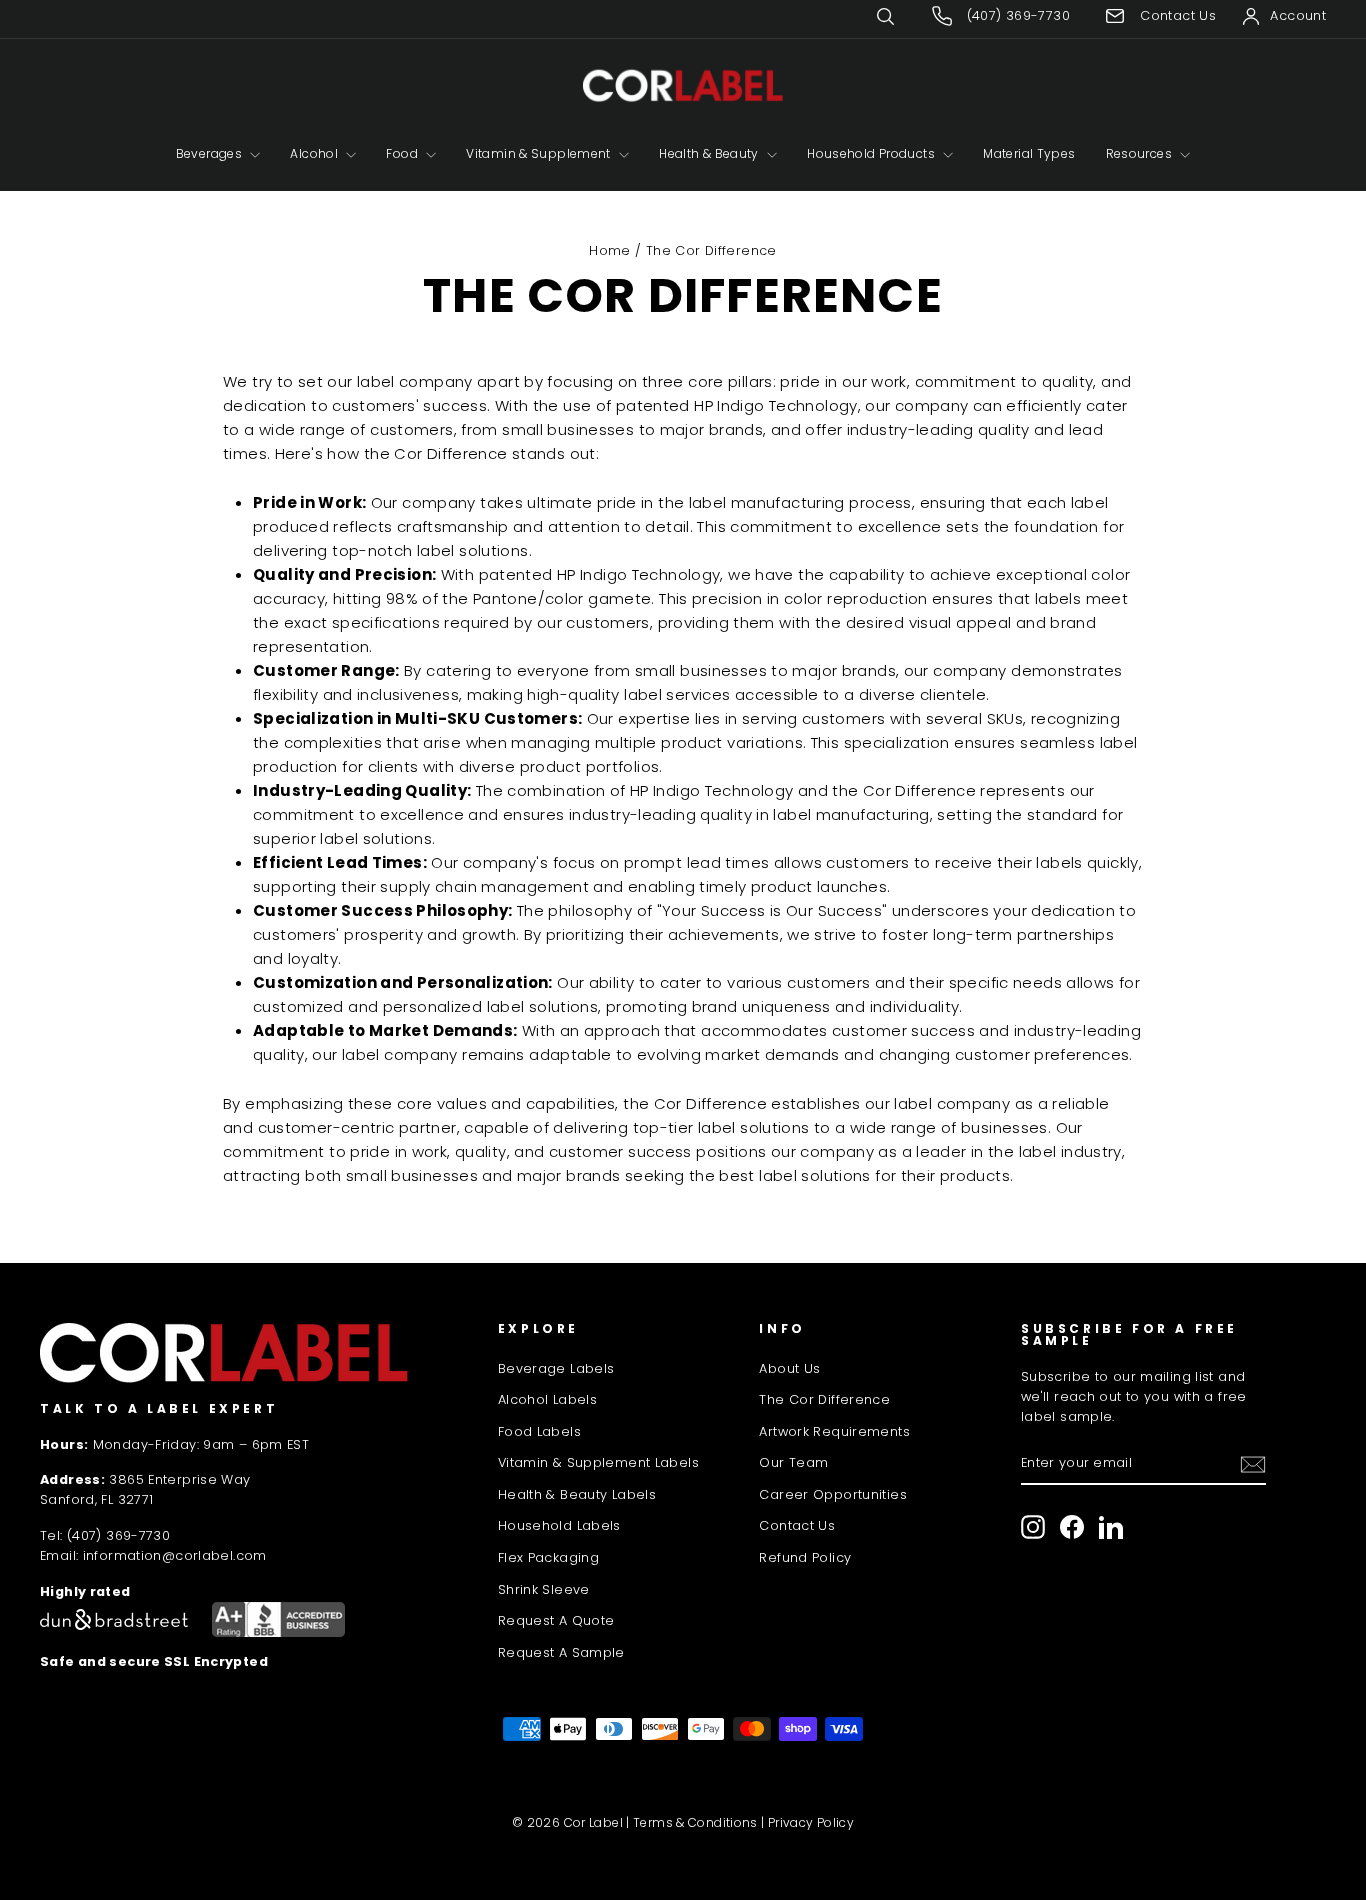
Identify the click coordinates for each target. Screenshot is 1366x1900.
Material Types (1029, 153)
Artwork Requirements (834, 1431)
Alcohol (315, 153)
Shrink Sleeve (544, 1589)
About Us (789, 1368)
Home (610, 250)
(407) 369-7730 (118, 1535)
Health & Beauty (710, 153)
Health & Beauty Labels (577, 1494)
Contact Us (797, 1525)
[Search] (900, 16)
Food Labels (539, 1431)
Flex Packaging (548, 1557)
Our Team (793, 1462)
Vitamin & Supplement (540, 153)
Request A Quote (556, 1620)
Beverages (211, 153)
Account (1298, 15)
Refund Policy (805, 1557)
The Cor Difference (824, 1399)
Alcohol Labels (547, 1399)
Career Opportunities (833, 1494)
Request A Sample (561, 1652)
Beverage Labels (556, 1368)
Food (403, 153)
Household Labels (559, 1525)
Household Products (872, 153)
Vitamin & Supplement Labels (598, 1462)
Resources (1141, 153)
